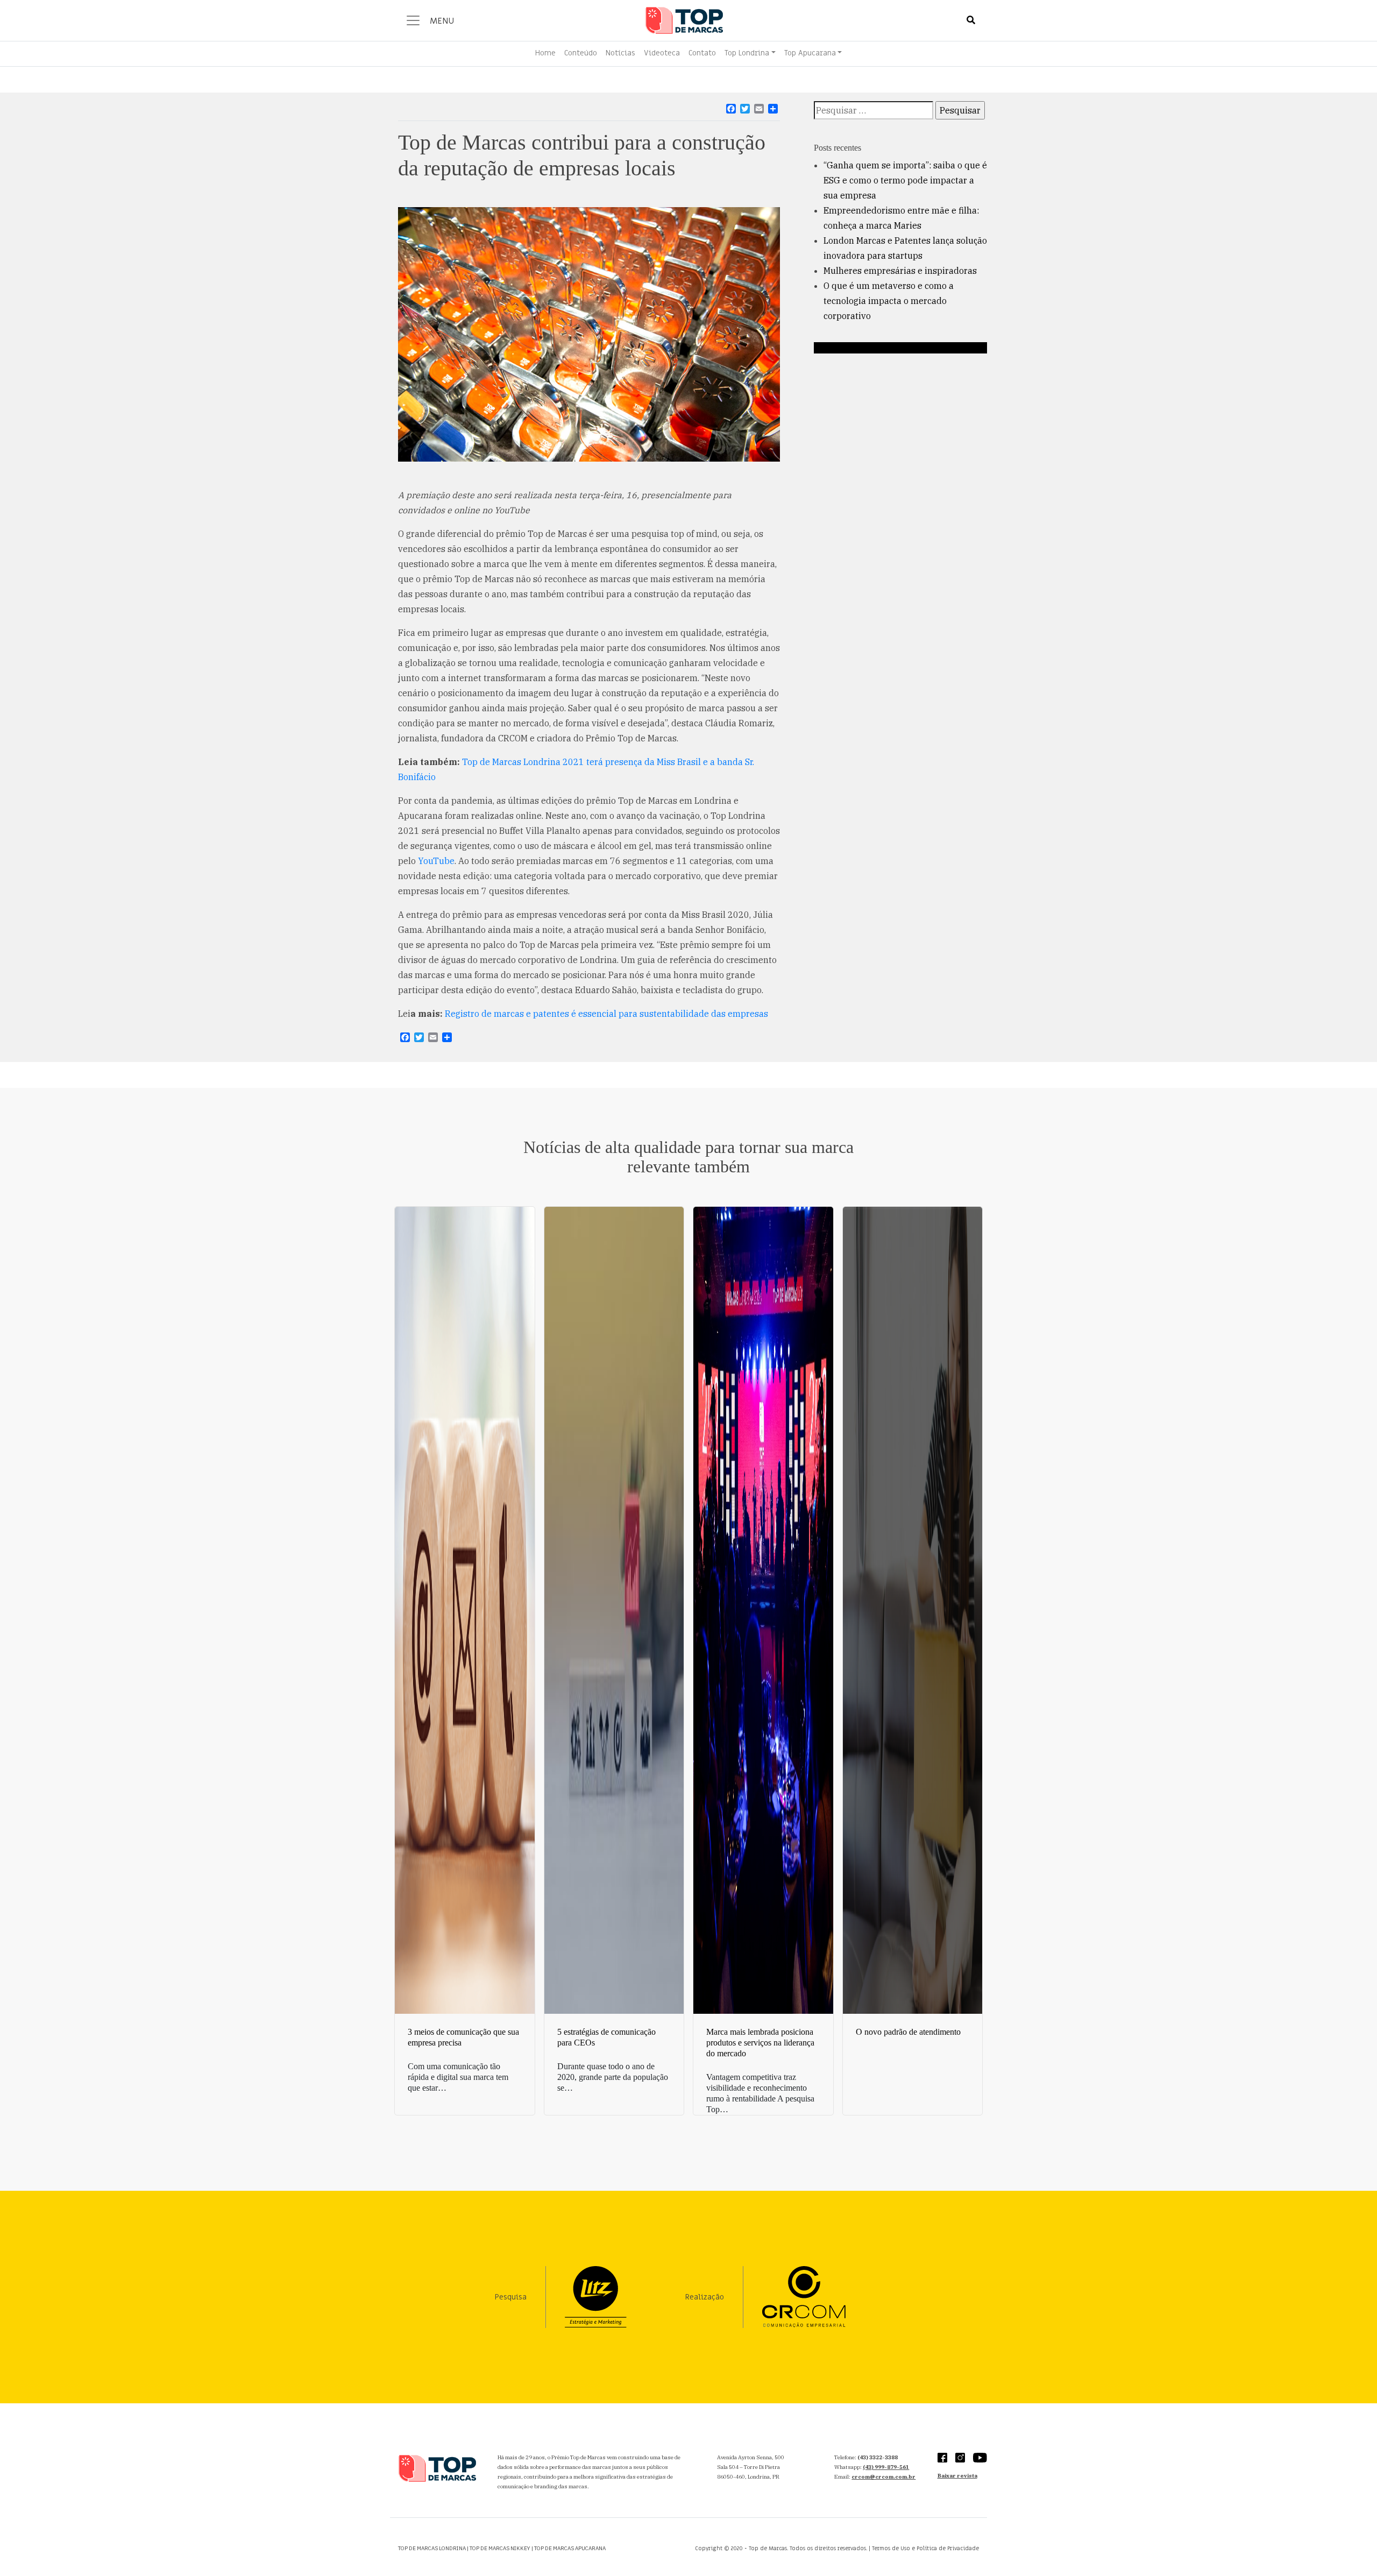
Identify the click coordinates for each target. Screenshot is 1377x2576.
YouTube (436, 861)
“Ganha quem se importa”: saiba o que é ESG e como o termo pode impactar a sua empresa (905, 180)
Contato (702, 53)
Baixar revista (957, 2476)
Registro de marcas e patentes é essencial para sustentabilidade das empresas (606, 1014)
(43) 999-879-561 (886, 2467)
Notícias (620, 53)
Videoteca (662, 53)
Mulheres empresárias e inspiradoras (900, 271)
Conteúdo (581, 53)
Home (545, 53)
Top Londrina (747, 53)
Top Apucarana (810, 53)
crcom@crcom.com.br (883, 2477)
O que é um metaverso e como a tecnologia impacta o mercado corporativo (889, 301)
